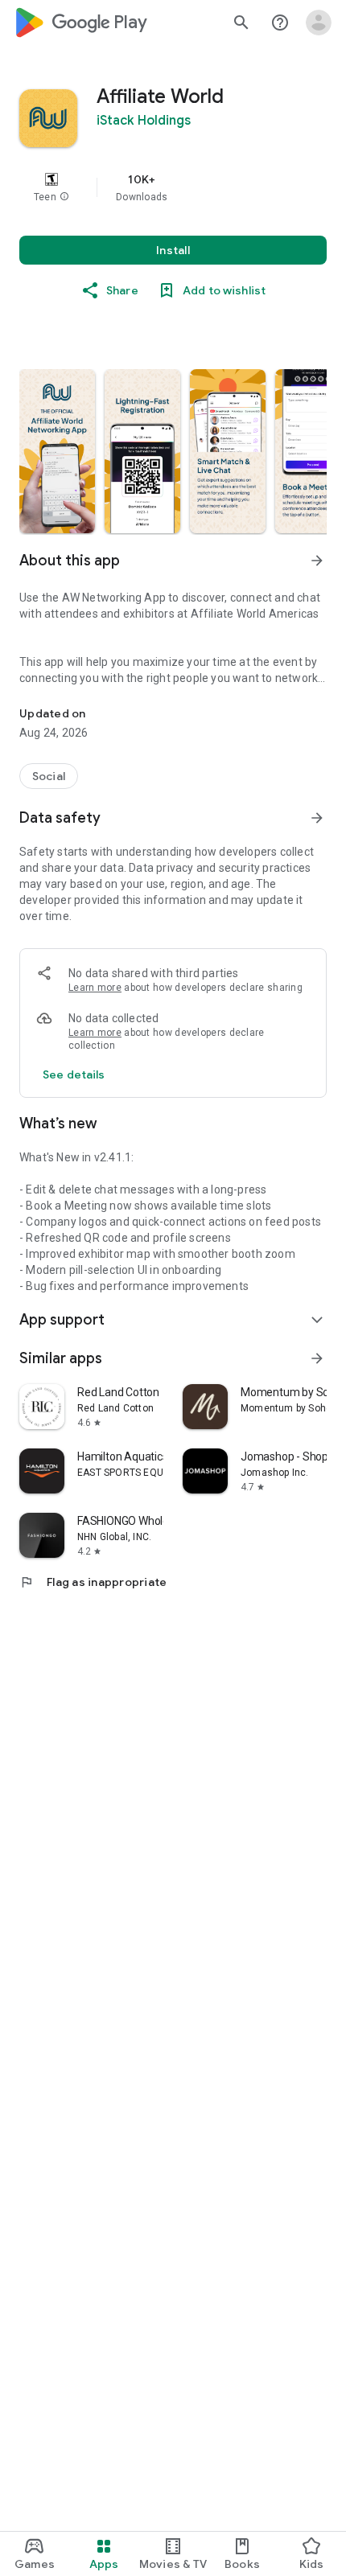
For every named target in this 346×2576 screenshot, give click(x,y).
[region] (173, 187)
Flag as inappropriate (93, 1582)
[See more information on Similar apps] (317, 1358)
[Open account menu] (319, 23)
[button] (64, 197)
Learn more (95, 988)
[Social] (49, 776)
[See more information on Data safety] (317, 818)
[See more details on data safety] (74, 1074)
